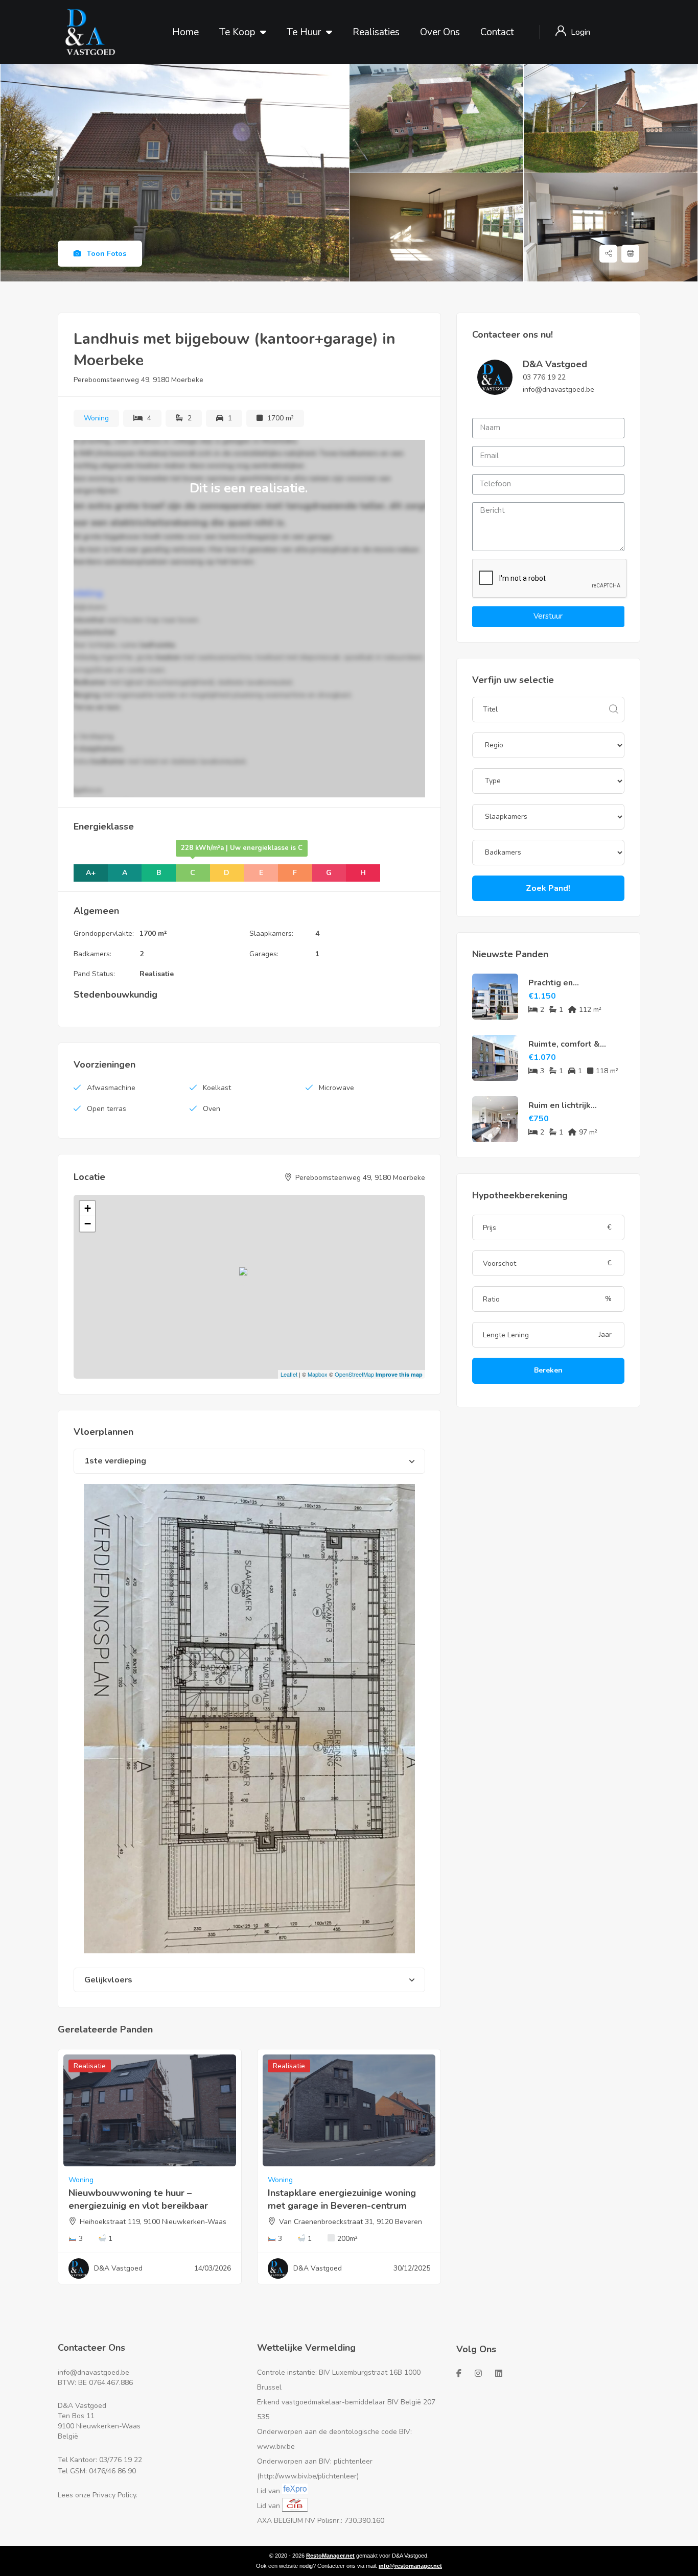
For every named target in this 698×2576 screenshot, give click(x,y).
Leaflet (289, 1374)
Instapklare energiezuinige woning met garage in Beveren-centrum (342, 2199)
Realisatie (157, 974)
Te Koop (237, 32)
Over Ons (440, 32)
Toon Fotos (106, 254)
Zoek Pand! (548, 888)
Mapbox (318, 1374)
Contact (497, 32)
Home (185, 32)
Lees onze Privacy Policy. (98, 2495)
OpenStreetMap (354, 1374)
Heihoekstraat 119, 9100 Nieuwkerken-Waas (153, 2222)
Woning (96, 418)
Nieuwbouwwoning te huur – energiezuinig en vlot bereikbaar (138, 2199)
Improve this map (399, 1374)
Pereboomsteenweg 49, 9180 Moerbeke (138, 380)
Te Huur (304, 32)
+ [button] (88, 1208)
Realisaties (376, 32)
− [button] (88, 1224)
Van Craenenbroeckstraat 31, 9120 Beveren (351, 2222)
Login (580, 32)
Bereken (548, 1370)
